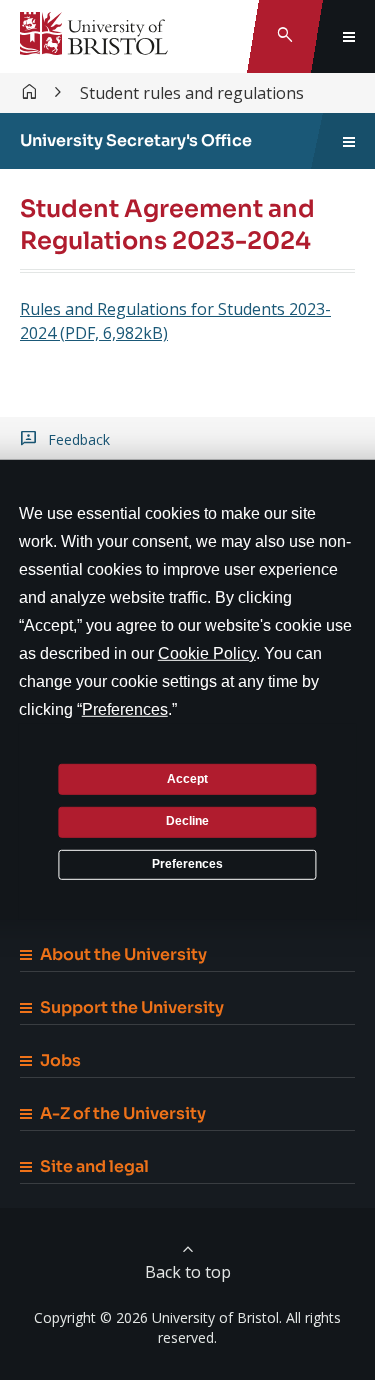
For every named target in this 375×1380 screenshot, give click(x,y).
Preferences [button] (125, 709)
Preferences (187, 864)
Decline (187, 821)
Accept (187, 778)
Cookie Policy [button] (207, 653)
